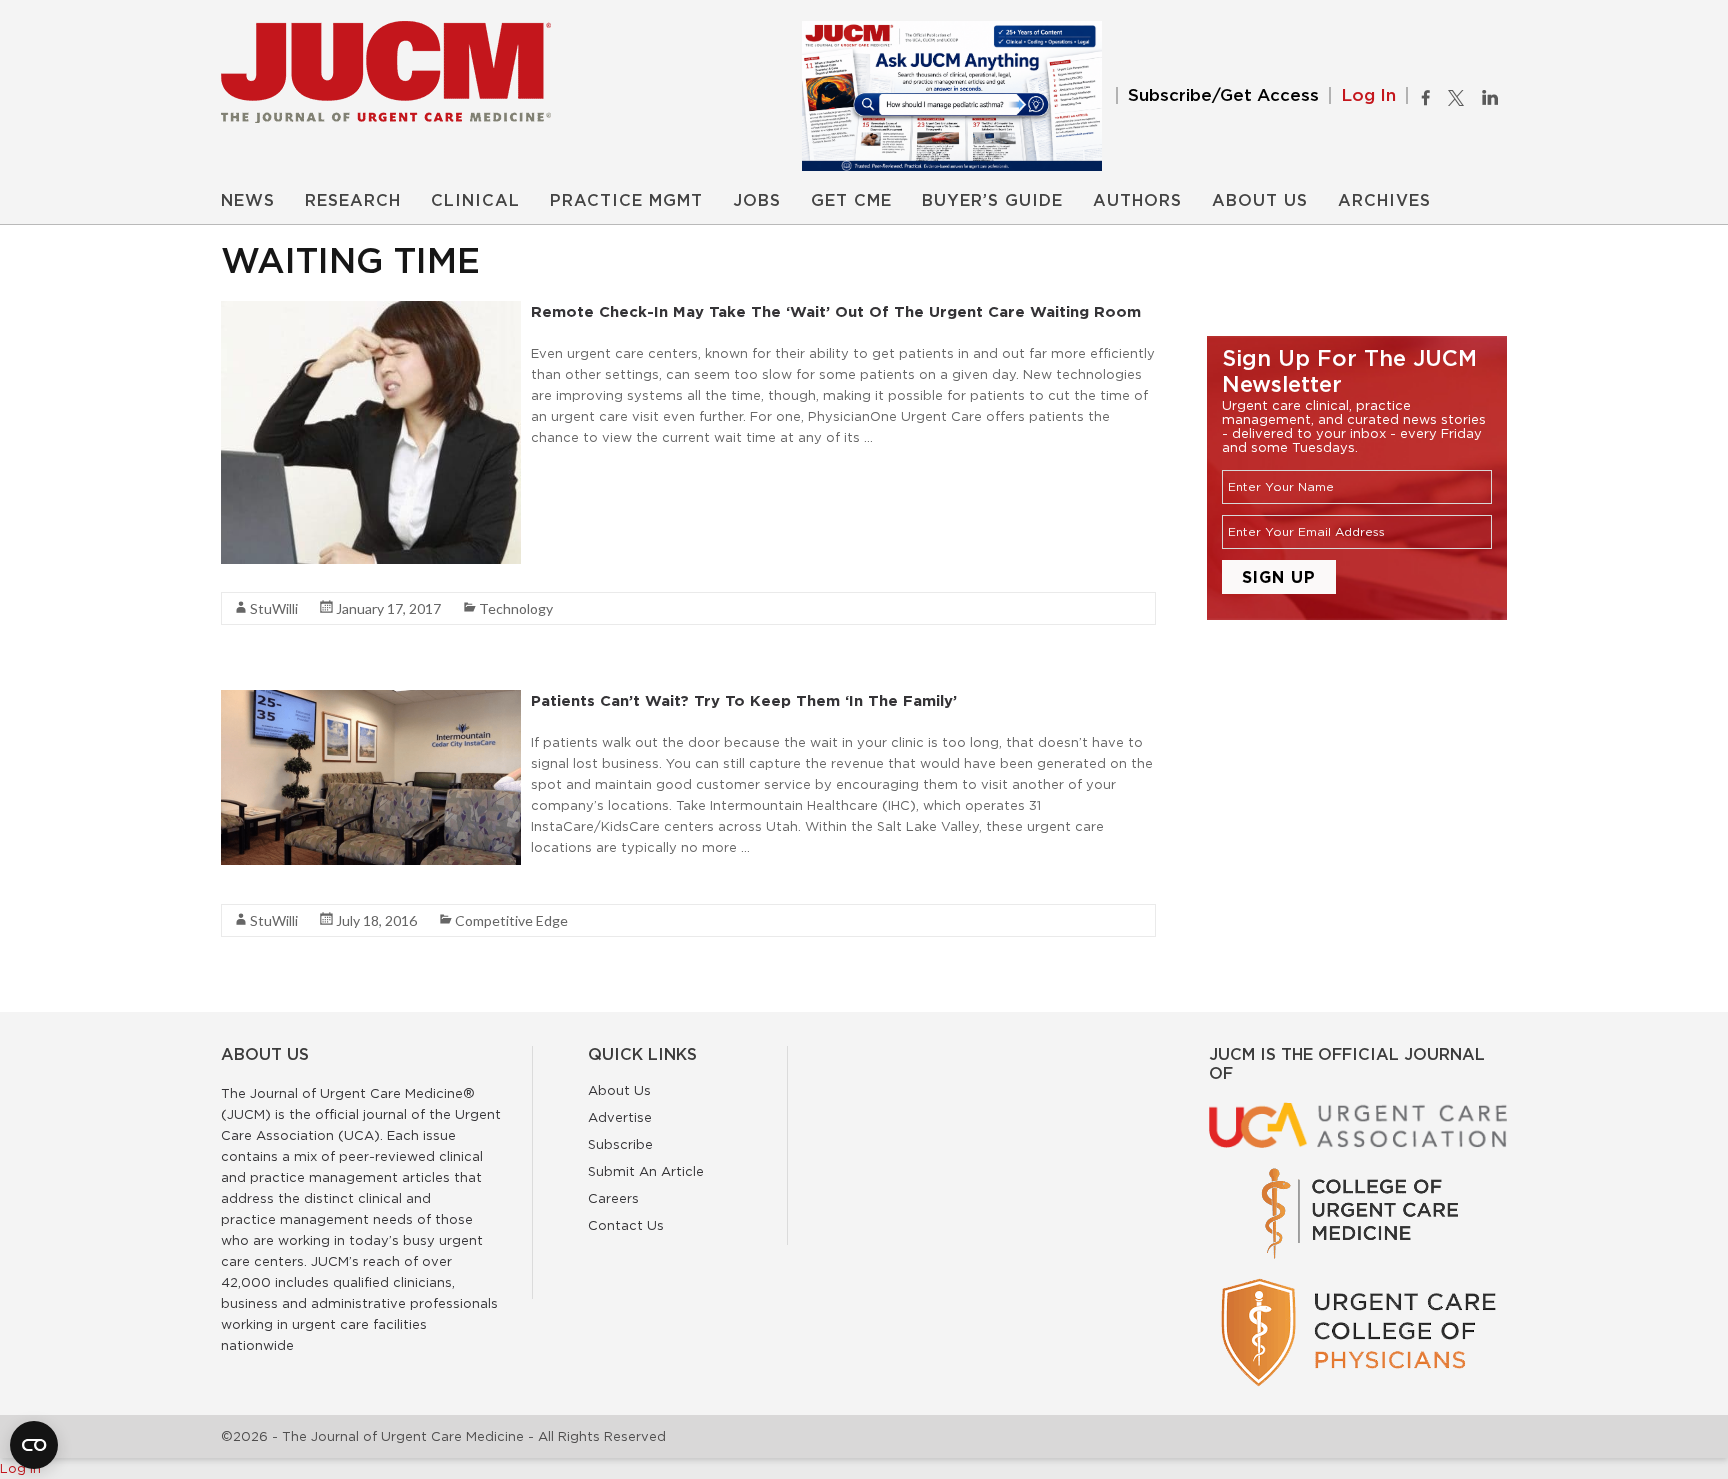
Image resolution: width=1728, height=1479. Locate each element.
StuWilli (274, 608)
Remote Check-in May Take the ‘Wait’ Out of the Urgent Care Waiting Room (836, 311)
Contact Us (626, 1225)
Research (353, 201)
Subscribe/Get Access (1223, 95)
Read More (566, 473)
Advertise (620, 1117)
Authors (1137, 201)
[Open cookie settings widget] (34, 1445)
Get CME (851, 201)
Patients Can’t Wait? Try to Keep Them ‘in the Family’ (744, 700)
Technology (516, 608)
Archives (1384, 201)
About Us (1260, 201)
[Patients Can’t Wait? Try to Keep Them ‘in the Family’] (371, 700)
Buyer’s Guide (992, 201)
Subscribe (620, 1144)
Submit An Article (646, 1171)
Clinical (475, 201)
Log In (1368, 95)
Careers (613, 1198)
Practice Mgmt (626, 201)
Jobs (757, 201)
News (248, 201)
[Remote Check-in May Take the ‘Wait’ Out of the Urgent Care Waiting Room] (371, 311)
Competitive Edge (511, 920)
